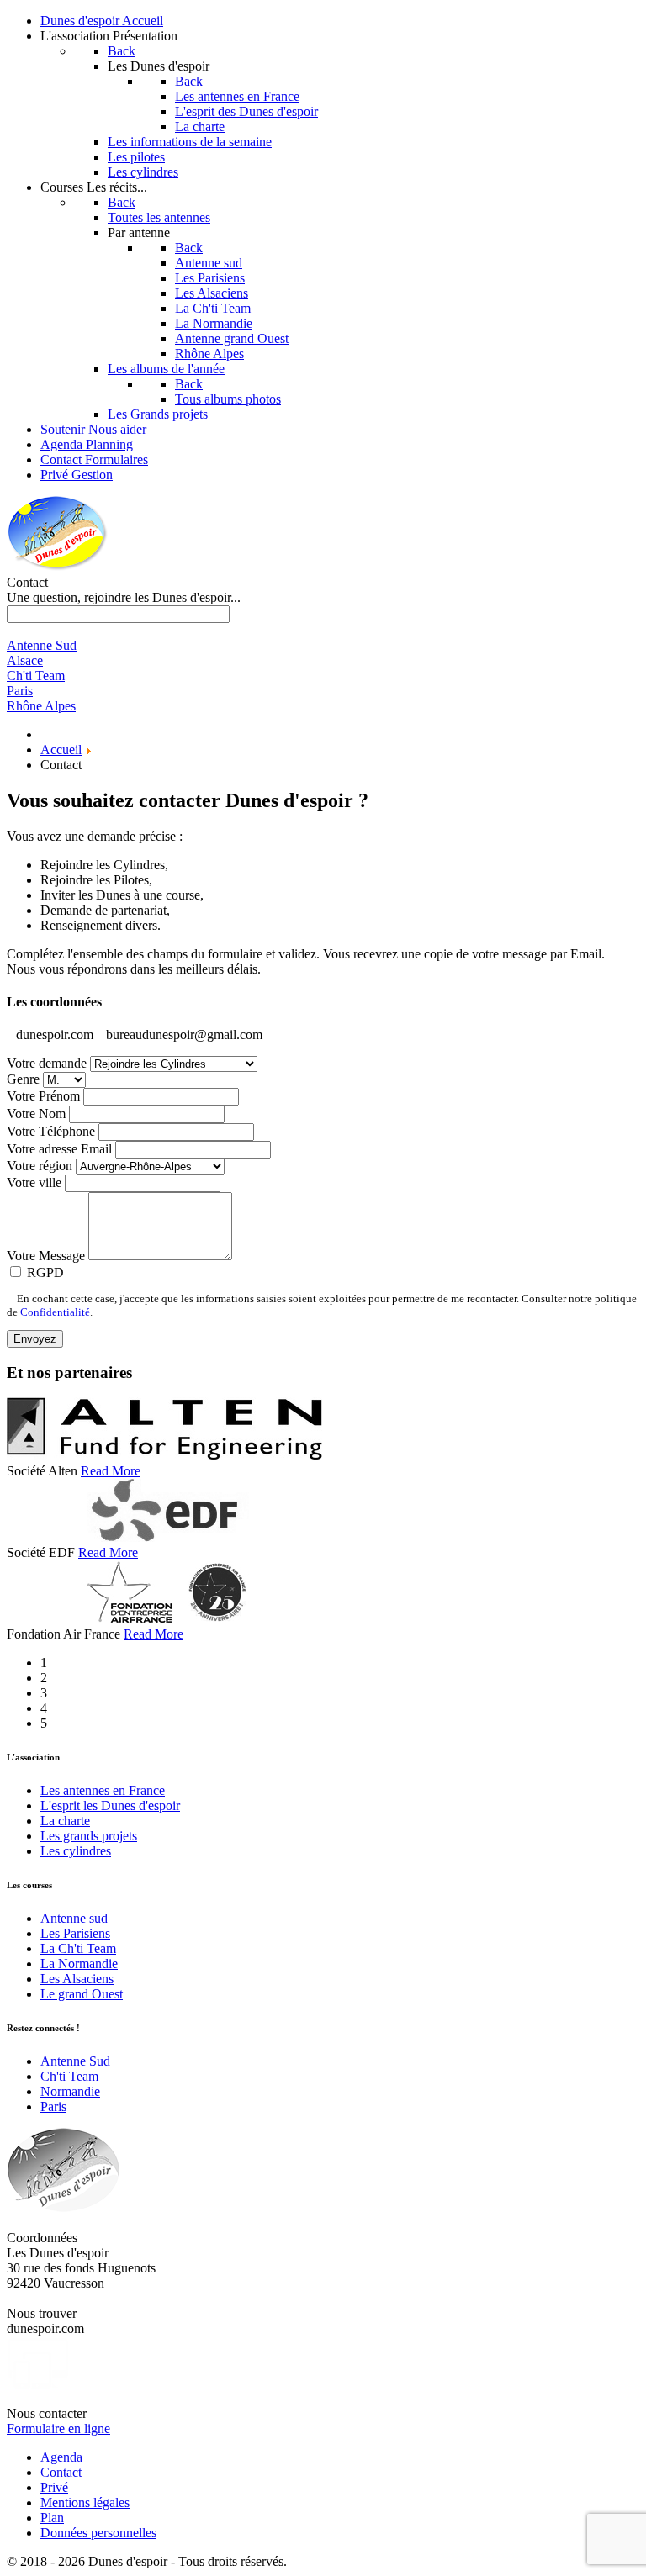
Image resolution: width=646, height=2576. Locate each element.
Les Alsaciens (77, 1979)
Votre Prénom (43, 1096)
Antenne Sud (75, 2061)
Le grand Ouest (82, 1994)
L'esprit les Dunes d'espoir (110, 1805)
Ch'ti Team (69, 2076)
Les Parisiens (75, 1933)
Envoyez (35, 1339)
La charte (65, 1821)
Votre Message (46, 1256)
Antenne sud (74, 1918)
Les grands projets (89, 1836)
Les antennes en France (103, 1790)
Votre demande (47, 1063)
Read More (111, 1471)
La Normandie (79, 1964)
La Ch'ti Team (78, 1948)
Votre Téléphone (51, 1131)
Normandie (70, 2091)
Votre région (40, 1166)
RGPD (45, 1272)
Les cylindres (76, 1851)
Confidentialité (55, 1312)
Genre (23, 1079)
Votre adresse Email (59, 1149)
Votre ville (34, 1182)
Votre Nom (36, 1114)
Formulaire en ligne (58, 2428)
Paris (53, 2106)
